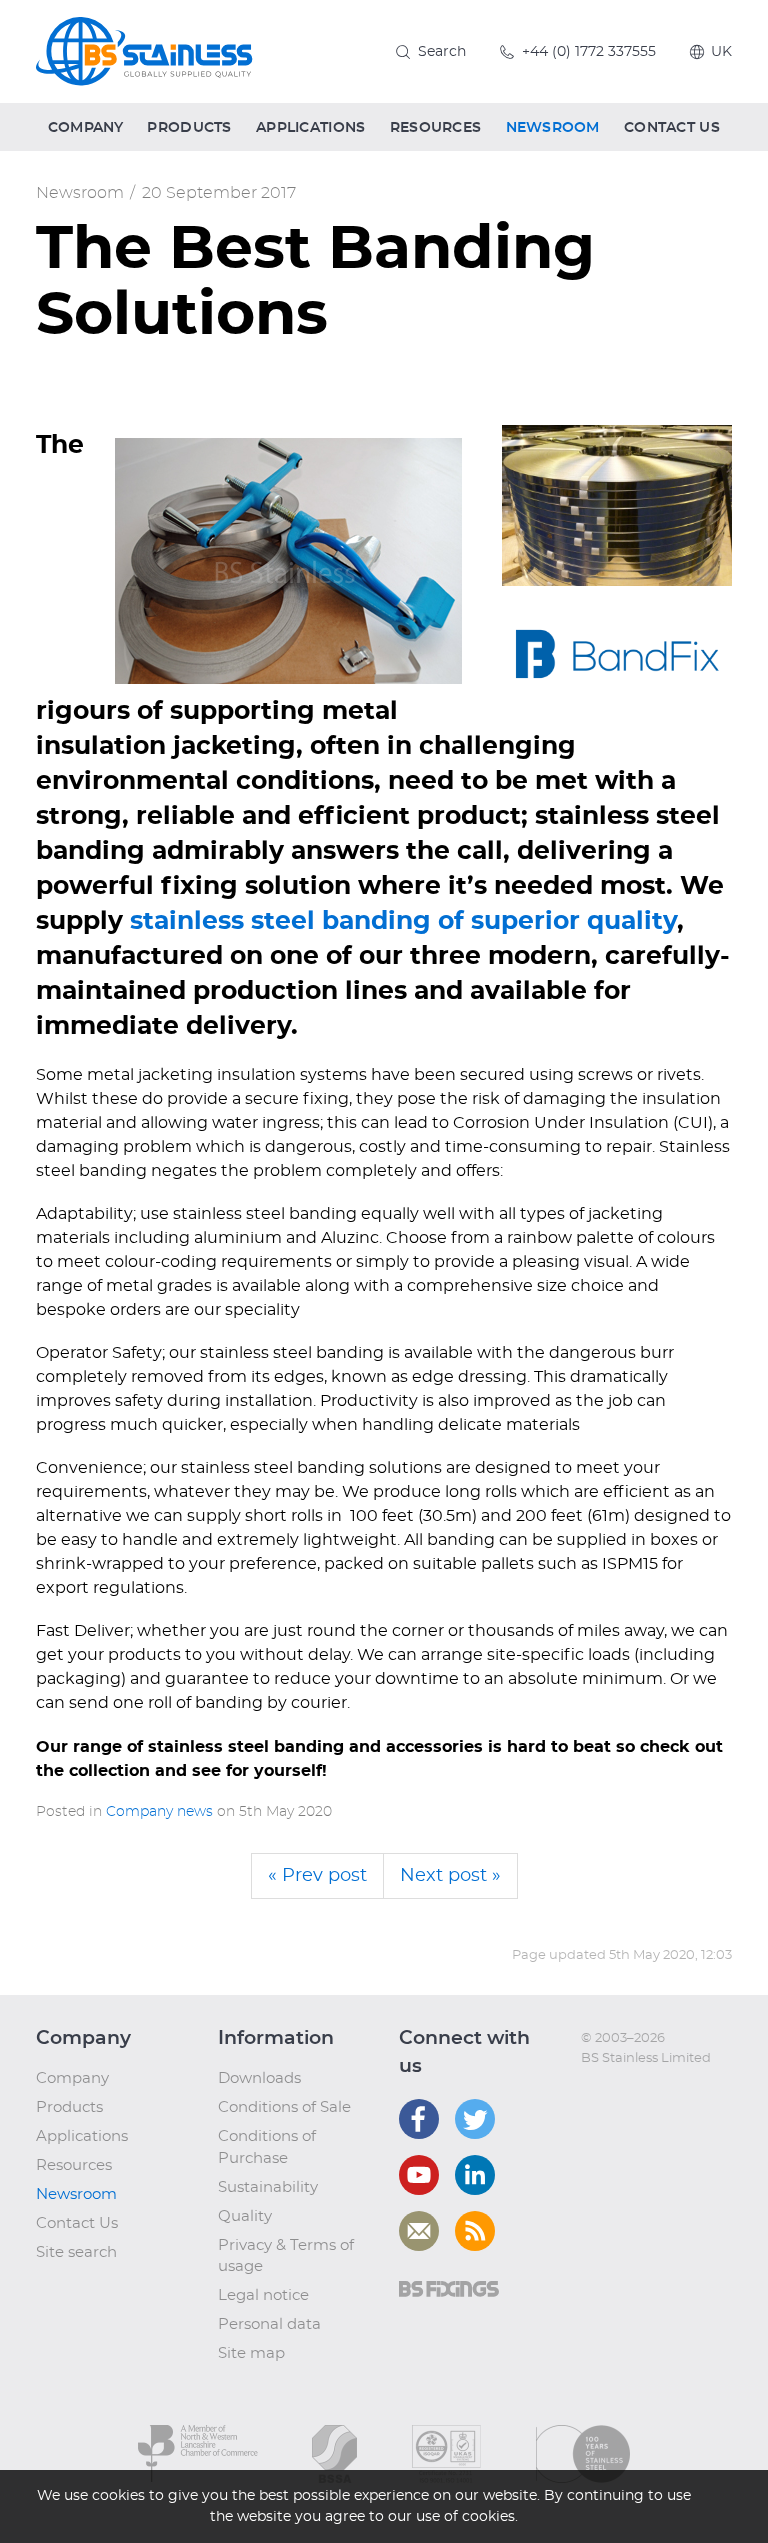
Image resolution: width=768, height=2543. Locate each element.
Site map (251, 2353)
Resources (74, 2165)
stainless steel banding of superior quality (403, 921)
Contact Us (77, 2223)
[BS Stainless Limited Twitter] (475, 2119)
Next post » (450, 1876)
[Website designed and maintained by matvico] (617, 2098)
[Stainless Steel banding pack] (617, 505)
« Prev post (317, 1876)
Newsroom (80, 193)
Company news (159, 1812)
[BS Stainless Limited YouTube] (419, 2175)
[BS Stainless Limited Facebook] (419, 2119)
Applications (82, 2136)
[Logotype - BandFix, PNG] (617, 653)
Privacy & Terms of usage (286, 2256)
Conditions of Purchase (267, 2147)
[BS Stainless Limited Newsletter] (419, 2231)
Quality (245, 2216)
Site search (76, 2252)
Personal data (269, 2324)
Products (69, 2107)
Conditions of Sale (284, 2107)
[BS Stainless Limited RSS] (475, 2231)
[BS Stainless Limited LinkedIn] (475, 2175)
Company (72, 2078)
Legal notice (263, 2295)
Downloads (259, 2078)
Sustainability (268, 2187)
